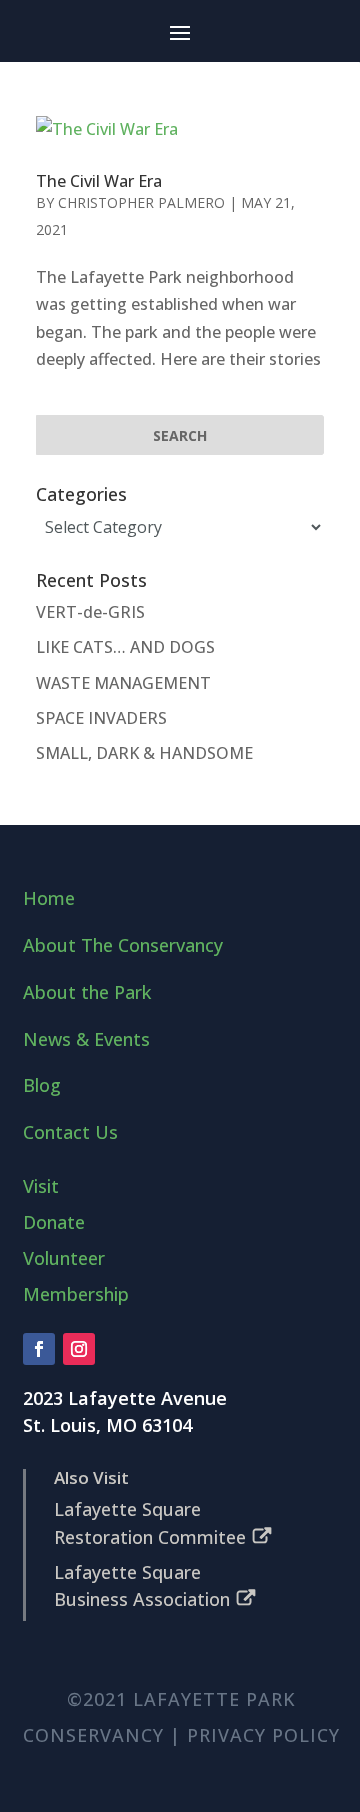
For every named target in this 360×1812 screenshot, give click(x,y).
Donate (54, 1222)
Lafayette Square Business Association (142, 1585)
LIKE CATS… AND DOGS (125, 647)
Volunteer (64, 1258)
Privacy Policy (263, 1735)
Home (49, 898)
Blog (42, 1085)
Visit (41, 1186)
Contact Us (70, 1132)
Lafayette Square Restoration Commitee (150, 1522)
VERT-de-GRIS (90, 612)
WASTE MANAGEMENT (123, 683)
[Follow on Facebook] (39, 1349)
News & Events (86, 1039)
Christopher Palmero (141, 202)
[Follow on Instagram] (79, 1349)
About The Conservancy (123, 945)
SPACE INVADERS (101, 718)
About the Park (87, 992)
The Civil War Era (99, 181)
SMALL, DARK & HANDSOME (144, 753)
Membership (76, 1294)
